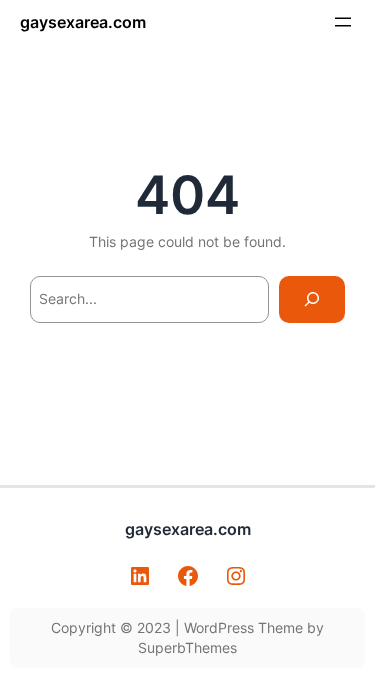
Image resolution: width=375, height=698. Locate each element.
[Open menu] (343, 22)
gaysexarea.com (83, 22)
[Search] (312, 299)
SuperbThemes (187, 647)
